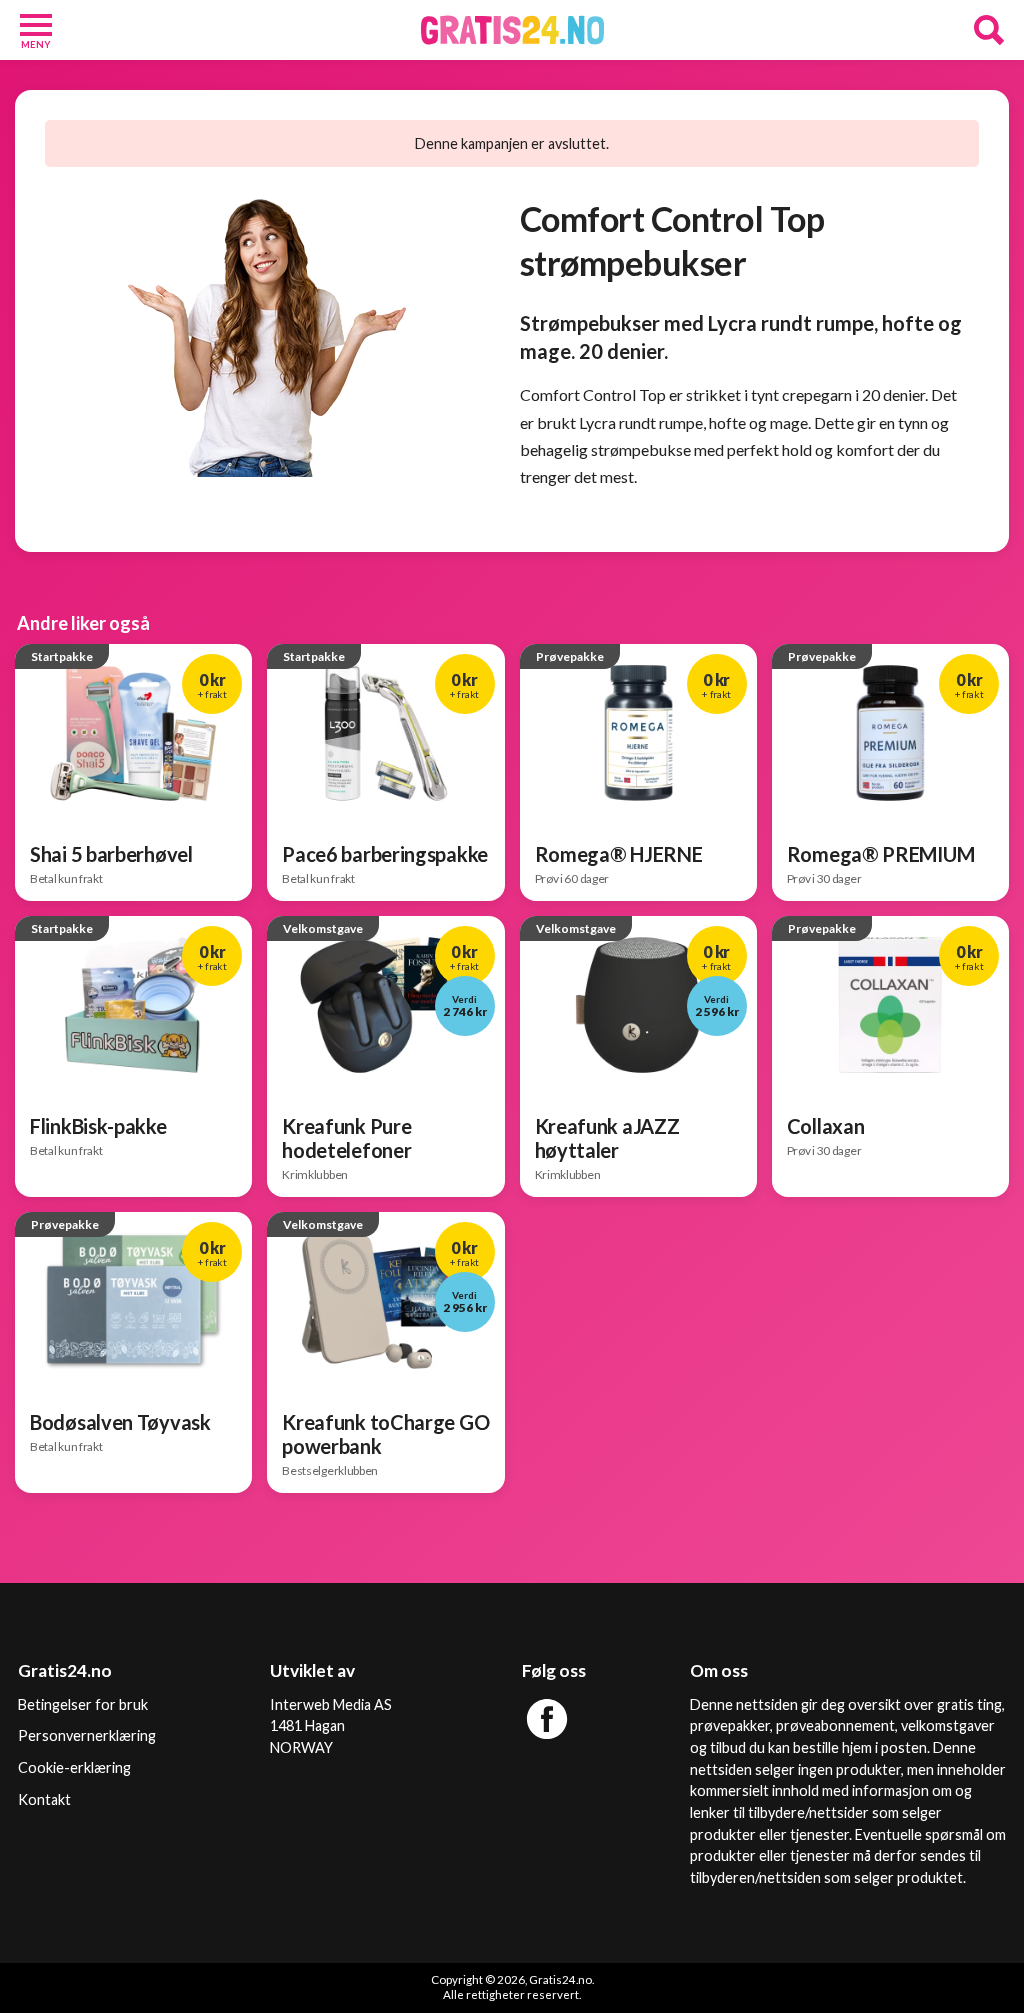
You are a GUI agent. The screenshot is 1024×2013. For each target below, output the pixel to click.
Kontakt (44, 1799)
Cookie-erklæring (74, 1767)
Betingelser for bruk (83, 1704)
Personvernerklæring (87, 1735)
